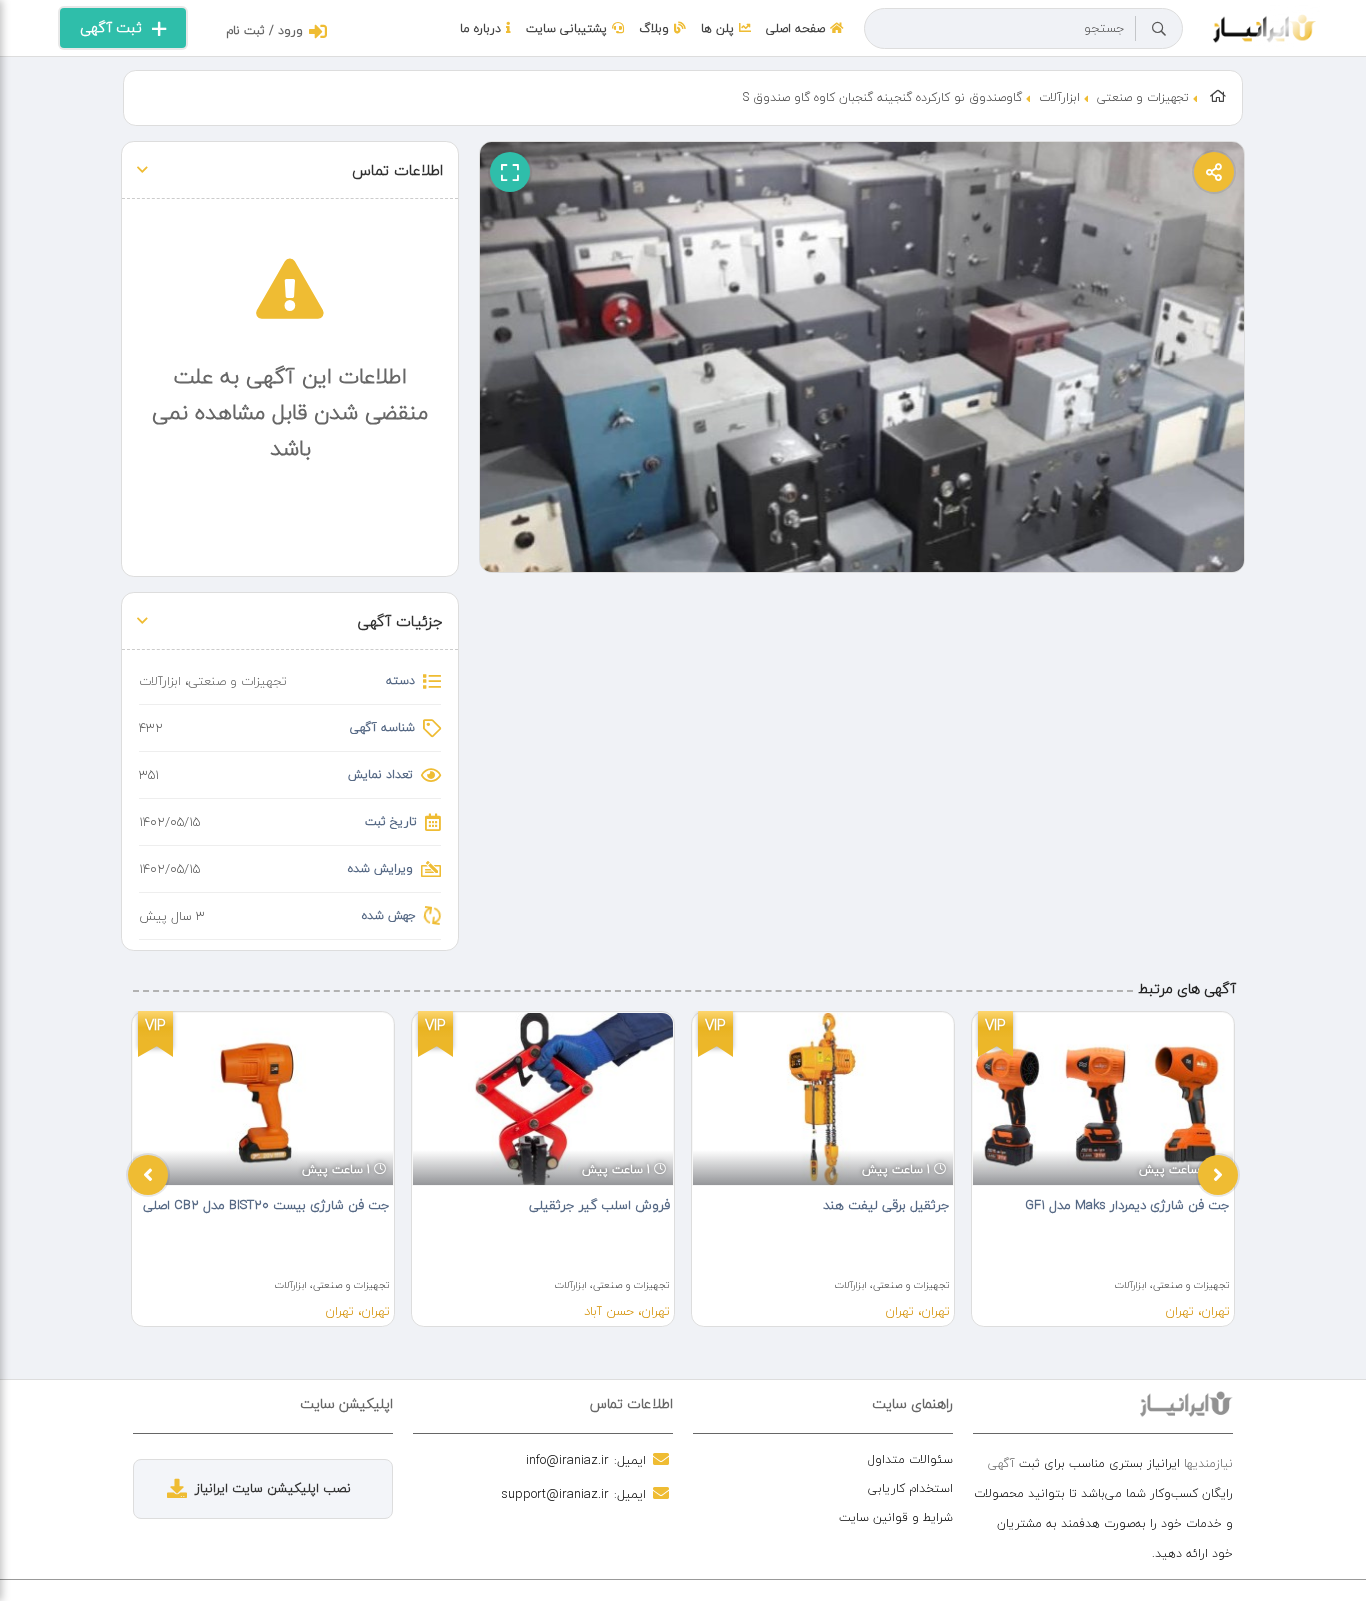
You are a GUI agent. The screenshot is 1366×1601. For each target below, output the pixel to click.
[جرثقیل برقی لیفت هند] (823, 1099)
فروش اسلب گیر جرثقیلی (599, 1205)
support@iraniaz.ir (555, 1494)
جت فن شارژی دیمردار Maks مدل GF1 (1127, 1205)
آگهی (1001, 1463)
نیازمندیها (1208, 1463)
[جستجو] (1159, 29)
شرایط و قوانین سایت (896, 1517)
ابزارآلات (1059, 97)
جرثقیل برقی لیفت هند (886, 1205)
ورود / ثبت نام (264, 30)
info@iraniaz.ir (567, 1460)
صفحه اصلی (795, 28)
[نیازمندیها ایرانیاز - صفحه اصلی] (1264, 26)
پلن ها (717, 28)
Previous (148, 1175)
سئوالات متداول (910, 1459)
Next (1218, 1175)
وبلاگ (654, 28)
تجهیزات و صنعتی (1143, 97)
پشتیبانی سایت (566, 28)
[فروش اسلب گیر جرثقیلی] (543, 1099)
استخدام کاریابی (910, 1488)
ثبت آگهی (111, 27)
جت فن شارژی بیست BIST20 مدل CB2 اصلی (266, 1205)
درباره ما (480, 28)
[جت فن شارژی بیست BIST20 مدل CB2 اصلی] (263, 1099)
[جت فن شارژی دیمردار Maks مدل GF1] (1103, 1099)
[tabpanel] (263, 1169)
